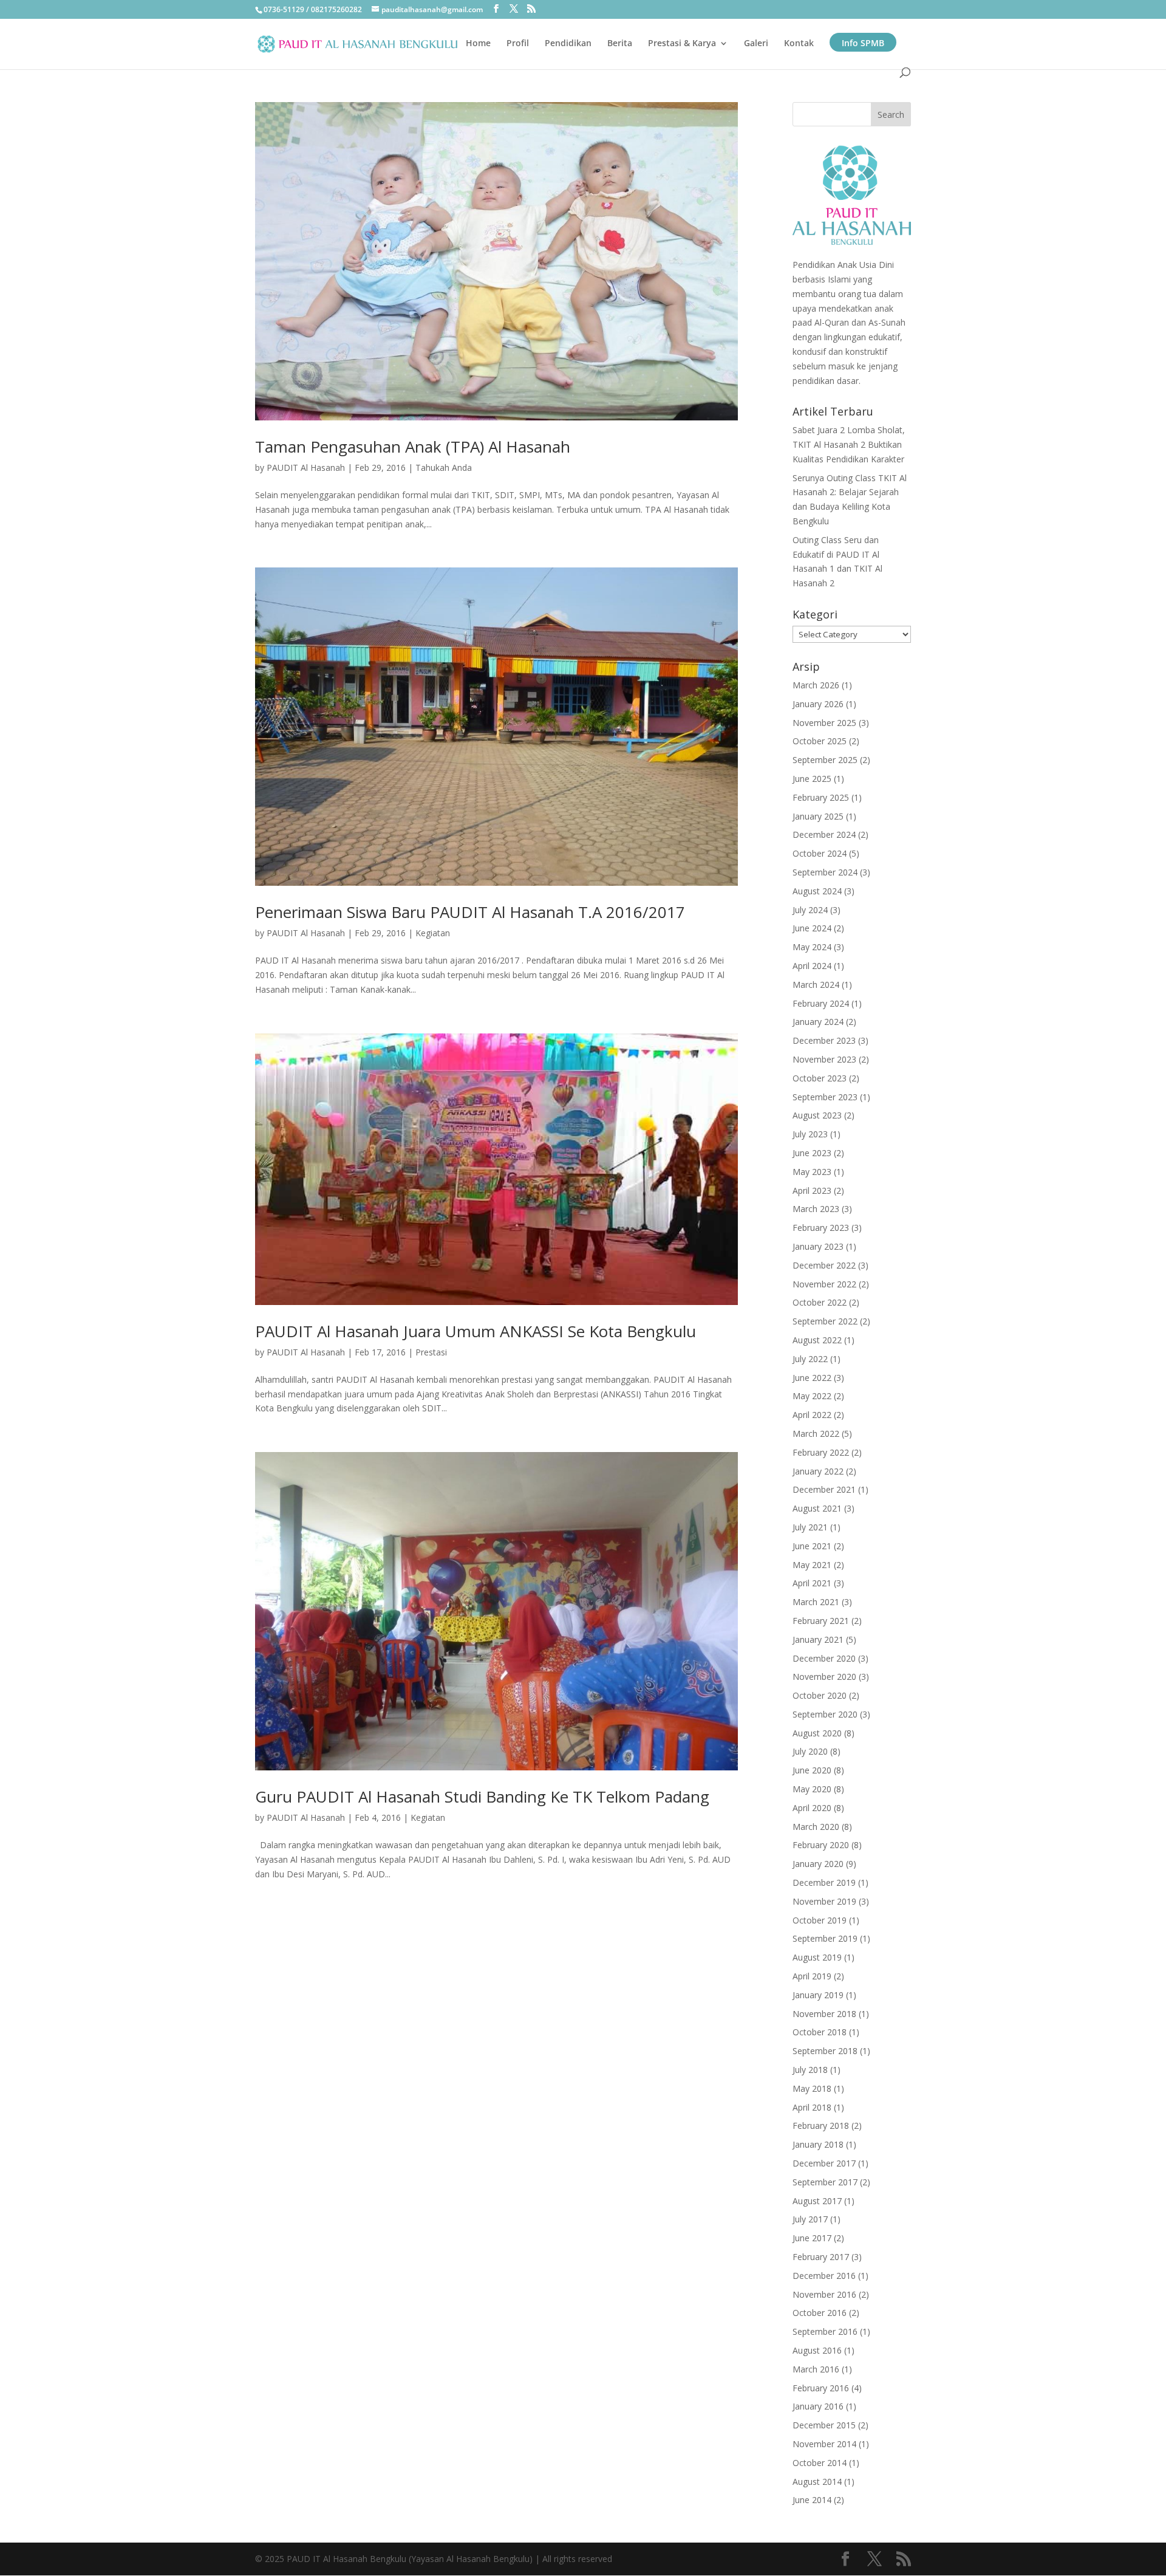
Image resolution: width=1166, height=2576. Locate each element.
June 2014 (812, 2500)
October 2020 (820, 1695)
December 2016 (824, 2276)
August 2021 (817, 1508)
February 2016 (821, 2388)
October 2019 (820, 1920)
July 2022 (810, 1359)
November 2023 (824, 1059)
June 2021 (812, 1546)
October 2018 (820, 2032)
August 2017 (817, 2201)
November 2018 (824, 2014)
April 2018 (812, 2107)
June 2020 (812, 1770)
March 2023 (816, 1209)
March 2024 (816, 985)
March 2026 (816, 685)
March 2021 (816, 1602)
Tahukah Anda (444, 468)
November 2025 (824, 723)
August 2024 (817, 891)
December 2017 (824, 2163)
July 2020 (810, 1751)
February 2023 (821, 1228)
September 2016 (825, 2331)
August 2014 (817, 2482)
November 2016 (824, 2294)
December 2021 (824, 1489)
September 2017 (825, 2182)
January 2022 (818, 1471)
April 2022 (812, 1415)
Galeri (756, 44)
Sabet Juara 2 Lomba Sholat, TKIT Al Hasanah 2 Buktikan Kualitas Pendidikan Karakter (849, 444)
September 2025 (825, 760)
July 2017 (810, 2219)
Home (478, 44)
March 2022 (816, 1434)
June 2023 (812, 1153)
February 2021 (821, 1621)
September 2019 (825, 1938)
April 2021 (812, 1583)
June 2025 (812, 779)
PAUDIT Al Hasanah (306, 468)
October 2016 (820, 2313)
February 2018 (821, 2126)
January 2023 (818, 1246)
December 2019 (824, 1882)
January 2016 (818, 2406)
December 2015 (824, 2425)
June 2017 (812, 2238)
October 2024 (820, 853)
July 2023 (810, 1134)
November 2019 (824, 1901)
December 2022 (824, 1265)
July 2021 (810, 1527)
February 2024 (821, 1003)
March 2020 (816, 1827)
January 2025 (818, 816)
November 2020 (824, 1677)
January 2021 (818, 1639)
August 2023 (817, 1115)
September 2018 (825, 2051)
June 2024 (812, 928)
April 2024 (812, 966)
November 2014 (824, 2444)
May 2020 (812, 1789)
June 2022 (812, 1378)
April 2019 (812, 1976)
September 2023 (825, 1097)
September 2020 (825, 1714)
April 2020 (812, 1808)
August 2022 (817, 1340)
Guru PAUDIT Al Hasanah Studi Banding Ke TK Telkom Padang (482, 1797)
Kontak (799, 44)
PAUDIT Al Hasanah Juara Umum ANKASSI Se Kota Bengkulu (476, 1331)
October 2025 (820, 741)
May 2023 (812, 1172)
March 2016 (816, 2369)
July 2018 (810, 2070)
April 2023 (812, 1190)
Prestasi (431, 1352)
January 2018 (818, 2144)
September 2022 (825, 1321)
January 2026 (818, 704)
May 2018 (812, 2088)
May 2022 (812, 1396)
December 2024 (824, 834)
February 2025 (821, 797)
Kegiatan (433, 933)
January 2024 (818, 1022)
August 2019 (817, 1957)
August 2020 (817, 1733)
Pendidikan (568, 44)
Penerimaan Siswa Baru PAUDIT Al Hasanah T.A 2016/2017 (470, 912)
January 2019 (818, 1995)
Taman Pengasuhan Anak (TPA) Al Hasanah (413, 447)
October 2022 (820, 1302)
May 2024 (812, 947)
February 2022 (821, 1452)
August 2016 (817, 2350)
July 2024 (810, 910)
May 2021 (812, 1565)
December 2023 (824, 1040)
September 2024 (825, 872)
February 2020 (821, 1845)
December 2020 (824, 1658)
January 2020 (818, 1864)
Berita (620, 44)
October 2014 (820, 2463)
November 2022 (824, 1284)
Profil (518, 44)
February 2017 (821, 2257)
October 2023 (820, 1078)
